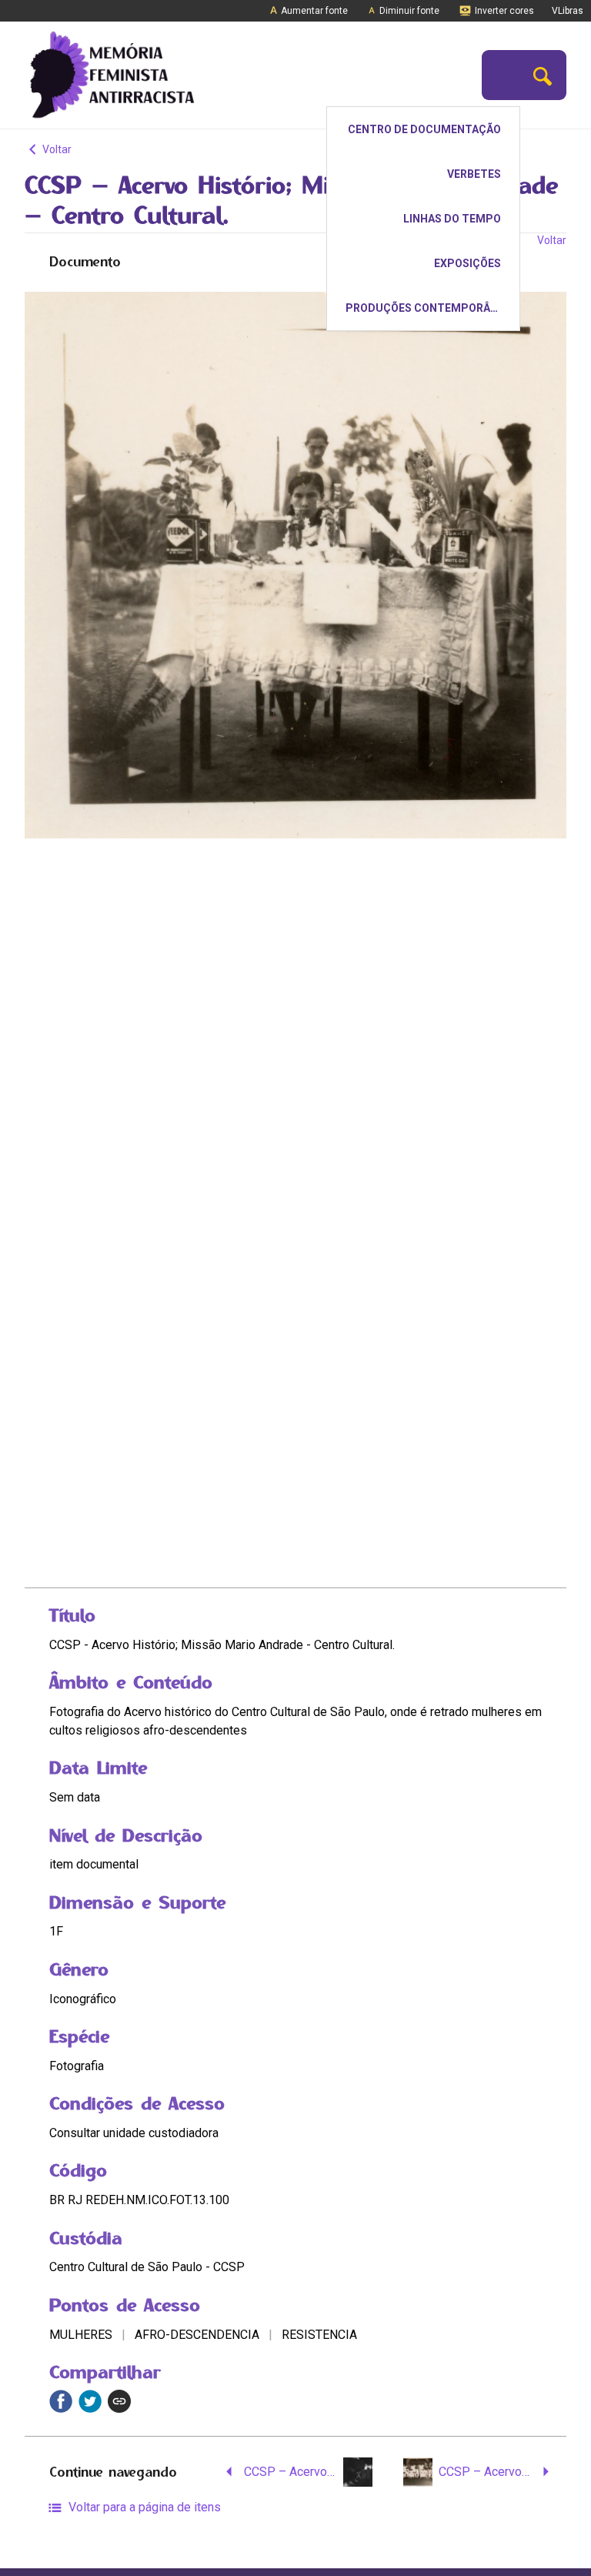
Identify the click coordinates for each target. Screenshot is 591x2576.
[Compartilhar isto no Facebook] (61, 2401)
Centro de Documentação (424, 129)
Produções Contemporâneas (432, 308)
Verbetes (474, 174)
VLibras (568, 11)
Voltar (56, 149)
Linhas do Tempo (452, 219)
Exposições (467, 263)
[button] (543, 75)
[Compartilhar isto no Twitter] (90, 2401)
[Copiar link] (119, 2401)
